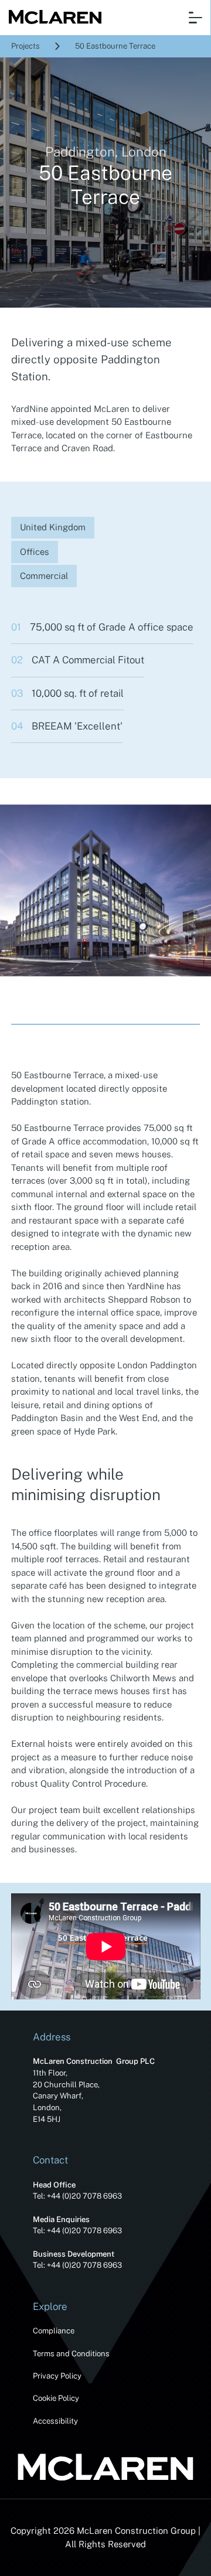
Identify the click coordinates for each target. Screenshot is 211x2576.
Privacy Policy (57, 2376)
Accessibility (55, 2421)
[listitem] (105, 890)
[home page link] (52, 18)
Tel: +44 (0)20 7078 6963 (77, 2196)
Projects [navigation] (25, 46)
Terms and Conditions (71, 2354)
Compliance (54, 2331)
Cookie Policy (56, 2398)
